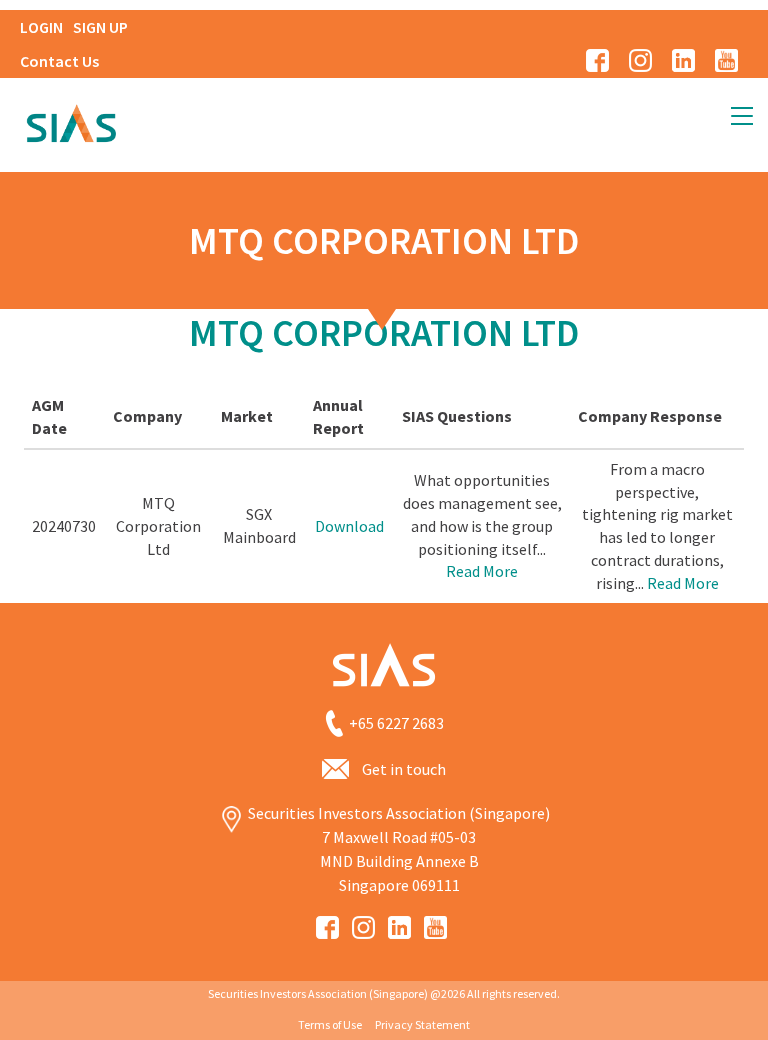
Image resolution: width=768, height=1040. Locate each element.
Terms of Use (330, 1024)
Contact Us (59, 61)
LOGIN (41, 27)
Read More (482, 571)
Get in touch (404, 769)
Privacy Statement (422, 1024)
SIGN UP (100, 27)
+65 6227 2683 (396, 723)
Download (349, 526)
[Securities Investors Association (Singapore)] (71, 121)
